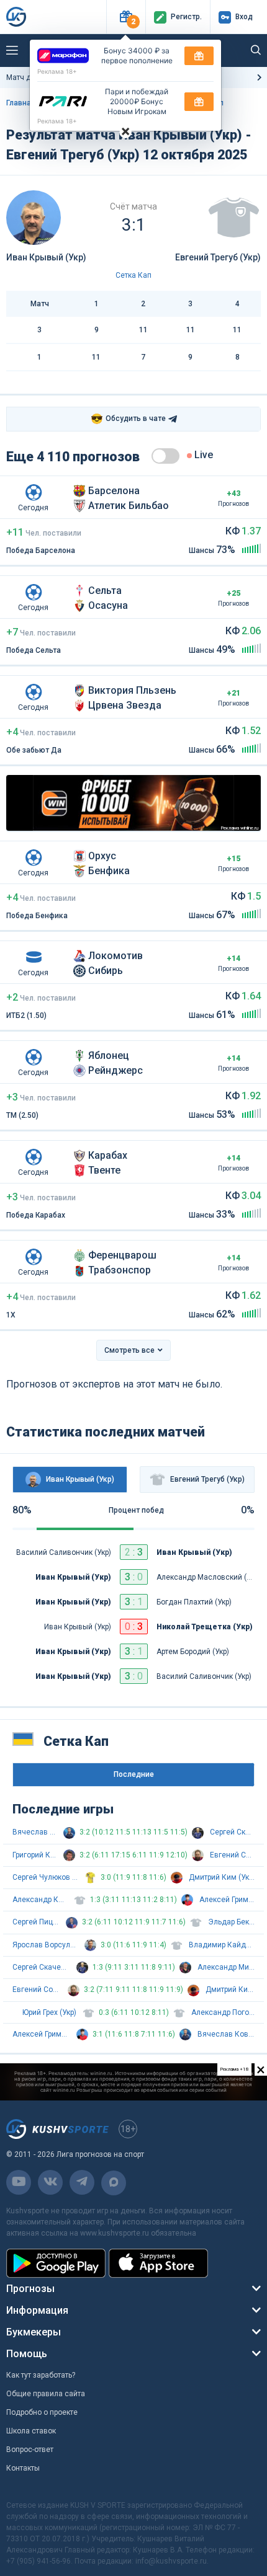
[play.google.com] (56, 2263)
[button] (126, 17)
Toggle (165, 456)
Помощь (27, 2354)
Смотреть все (129, 1350)
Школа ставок (31, 2431)
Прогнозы (30, 2289)
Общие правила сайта (46, 2394)
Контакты (23, 2468)
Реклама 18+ (57, 71)
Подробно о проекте (42, 2412)
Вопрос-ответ (30, 2450)
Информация (37, 2310)
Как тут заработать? (41, 2375)
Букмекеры (34, 2332)
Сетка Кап (133, 275)
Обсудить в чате (128, 419)
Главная (21, 103)
